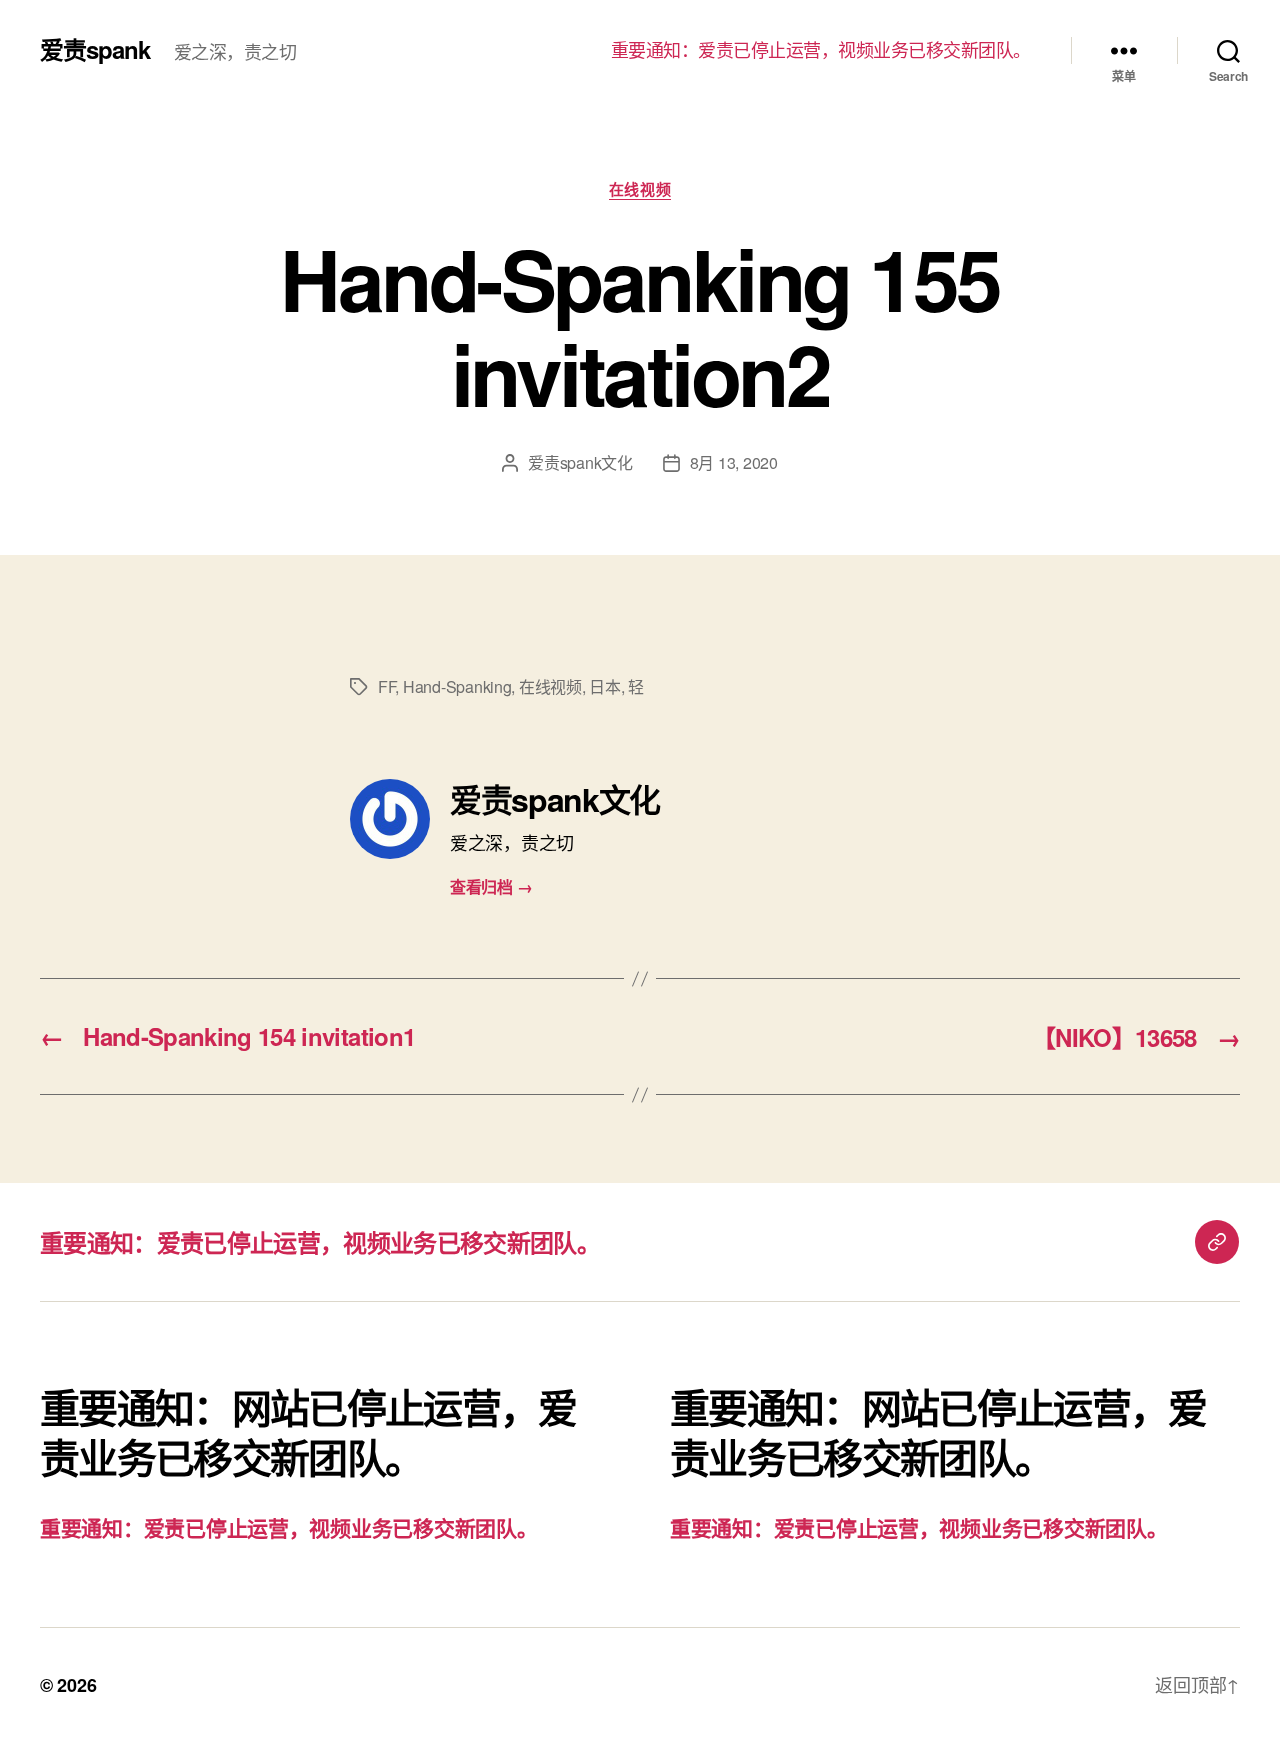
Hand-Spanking (457, 686)
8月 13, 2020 (734, 462)
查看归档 (491, 886)
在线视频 (640, 190)
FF (386, 686)
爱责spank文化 (580, 462)
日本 (604, 686)
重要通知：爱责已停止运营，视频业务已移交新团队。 (821, 50)
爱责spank (95, 49)
